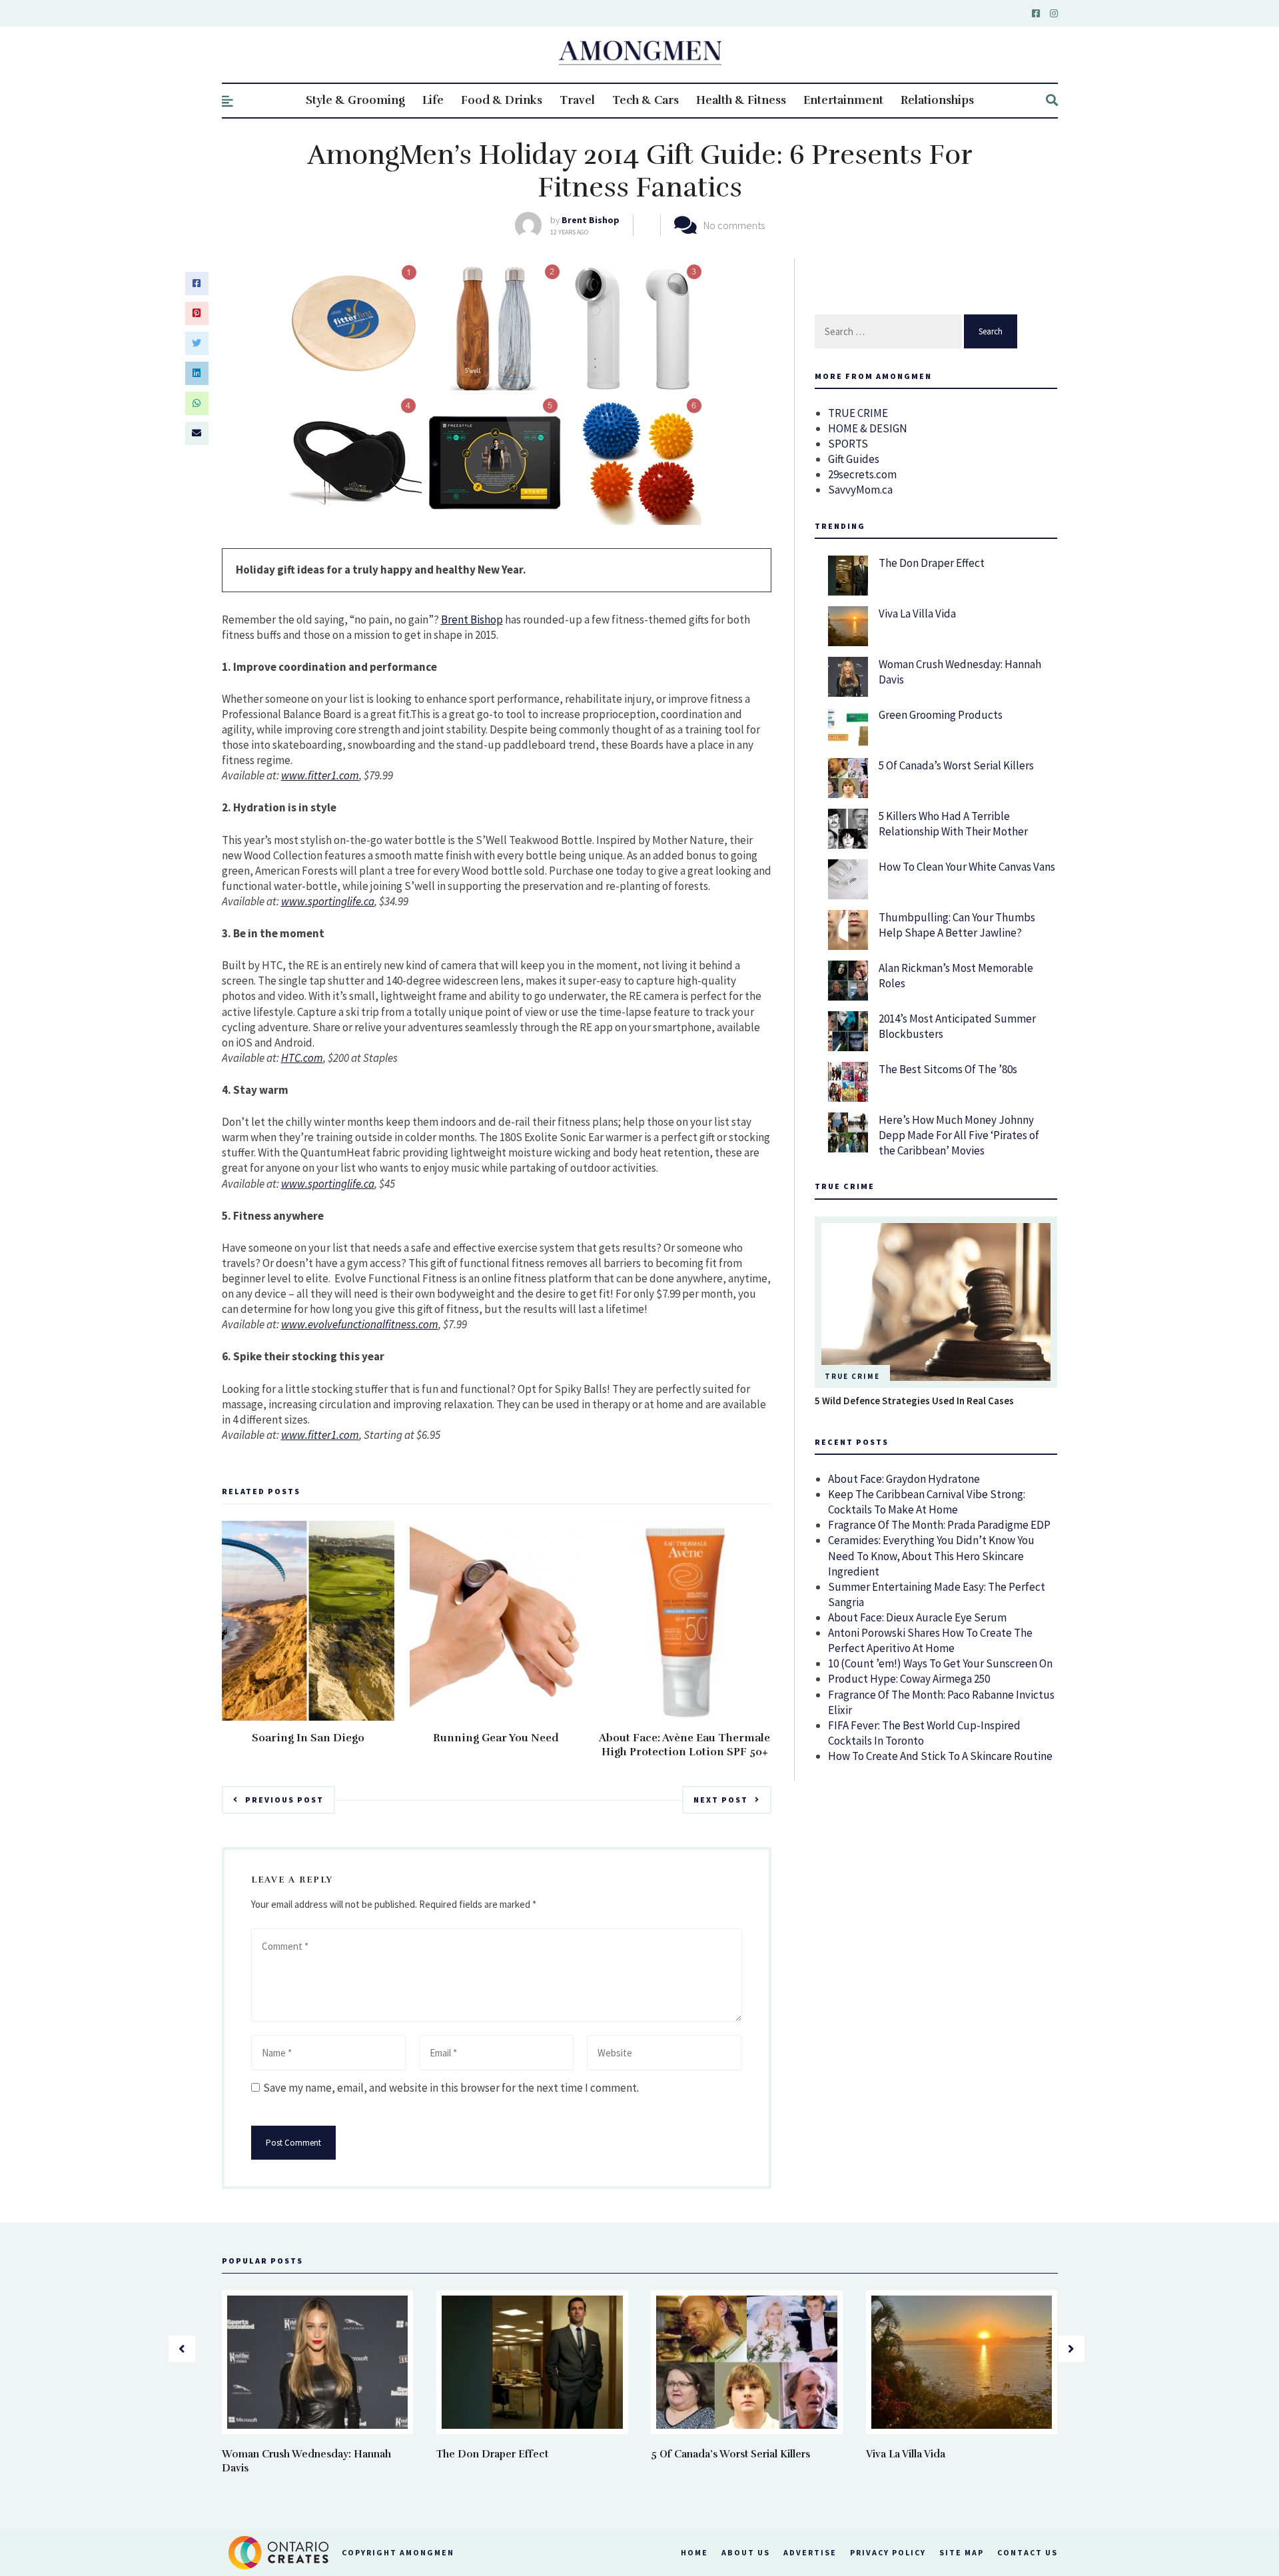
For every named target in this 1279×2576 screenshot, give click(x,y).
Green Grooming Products (941, 715)
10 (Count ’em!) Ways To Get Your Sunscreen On (940, 1663)
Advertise (810, 2552)
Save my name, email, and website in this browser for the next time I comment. (451, 2088)
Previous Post (284, 1800)
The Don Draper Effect (932, 563)
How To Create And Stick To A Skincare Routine (940, 1756)
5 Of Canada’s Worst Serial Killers (956, 765)
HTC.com (302, 1058)
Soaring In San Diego (308, 1738)
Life (433, 100)
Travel (577, 100)
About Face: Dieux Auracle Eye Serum (917, 1617)
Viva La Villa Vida (917, 614)
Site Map (962, 2552)
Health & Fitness (741, 100)
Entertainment (843, 100)
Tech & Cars (645, 100)
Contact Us (1028, 2552)
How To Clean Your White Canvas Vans (967, 867)
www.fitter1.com (320, 775)
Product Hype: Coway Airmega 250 (909, 1679)
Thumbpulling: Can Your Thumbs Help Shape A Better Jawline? (957, 925)
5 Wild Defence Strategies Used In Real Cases (914, 1401)
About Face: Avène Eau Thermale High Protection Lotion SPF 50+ (684, 1745)
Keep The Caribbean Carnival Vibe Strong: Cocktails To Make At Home (927, 1502)
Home (694, 2552)
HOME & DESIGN (868, 428)
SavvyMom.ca (860, 490)
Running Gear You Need (496, 1738)
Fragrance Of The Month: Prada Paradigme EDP (939, 1525)
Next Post (721, 1800)
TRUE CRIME (858, 413)
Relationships (937, 100)
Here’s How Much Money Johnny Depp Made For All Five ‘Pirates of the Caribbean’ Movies (959, 1135)
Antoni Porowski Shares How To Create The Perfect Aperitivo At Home (930, 1640)
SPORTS (848, 444)
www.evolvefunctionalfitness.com (360, 1324)
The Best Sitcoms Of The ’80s (948, 1069)
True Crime (852, 1376)
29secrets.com (862, 474)
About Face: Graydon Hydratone (904, 1479)
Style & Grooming (355, 100)
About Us (746, 2552)
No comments (734, 225)
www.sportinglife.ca (328, 901)
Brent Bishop (591, 220)
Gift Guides (854, 459)
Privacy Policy (888, 2552)
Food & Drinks (502, 100)
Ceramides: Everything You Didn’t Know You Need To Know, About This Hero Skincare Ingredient (931, 1555)
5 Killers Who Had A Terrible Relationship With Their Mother (953, 824)
